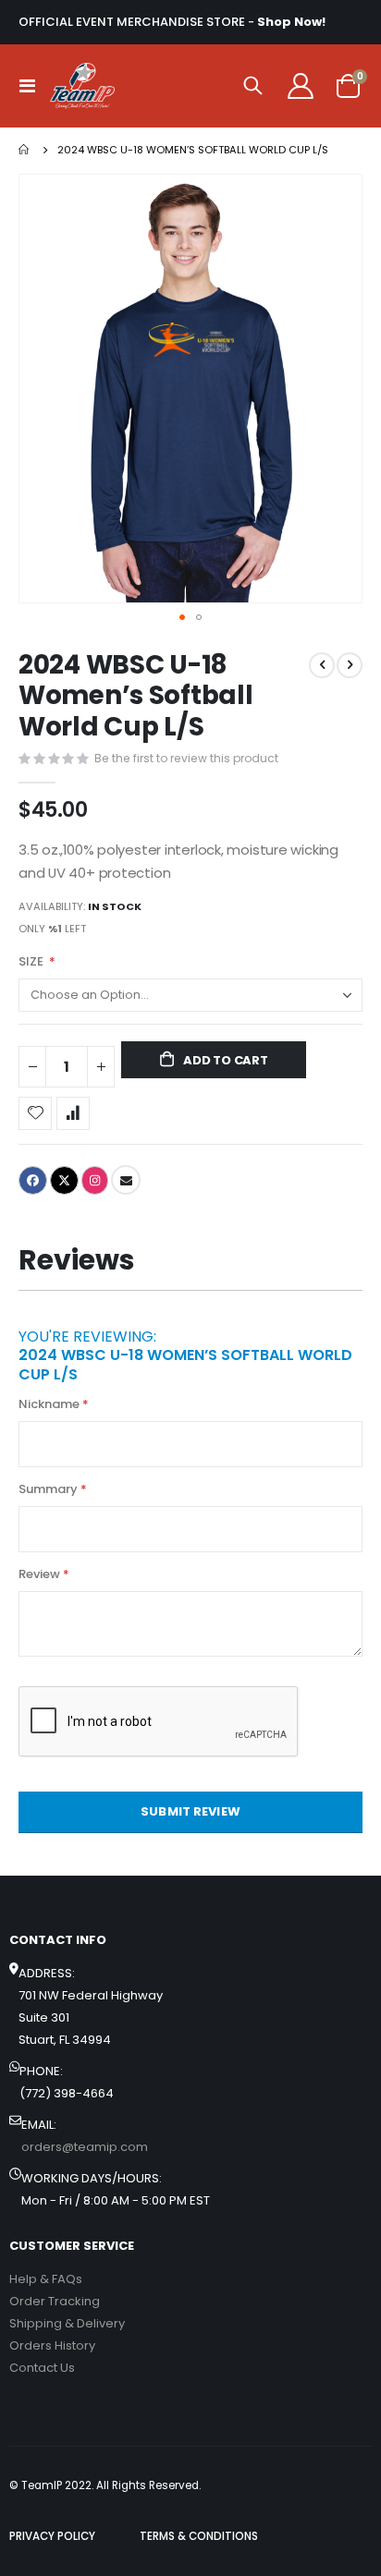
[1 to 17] (82, 86)
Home (25, 150)
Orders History (52, 2345)
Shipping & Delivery (67, 2323)
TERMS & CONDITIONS (199, 2536)
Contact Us (42, 2368)
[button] (182, 617)
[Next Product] (350, 665)
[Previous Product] (322, 665)
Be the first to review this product (186, 758)
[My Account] (300, 86)
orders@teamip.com (85, 2147)
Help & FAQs (46, 2279)
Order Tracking (55, 2301)
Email (126, 1180)
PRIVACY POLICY (52, 2536)
